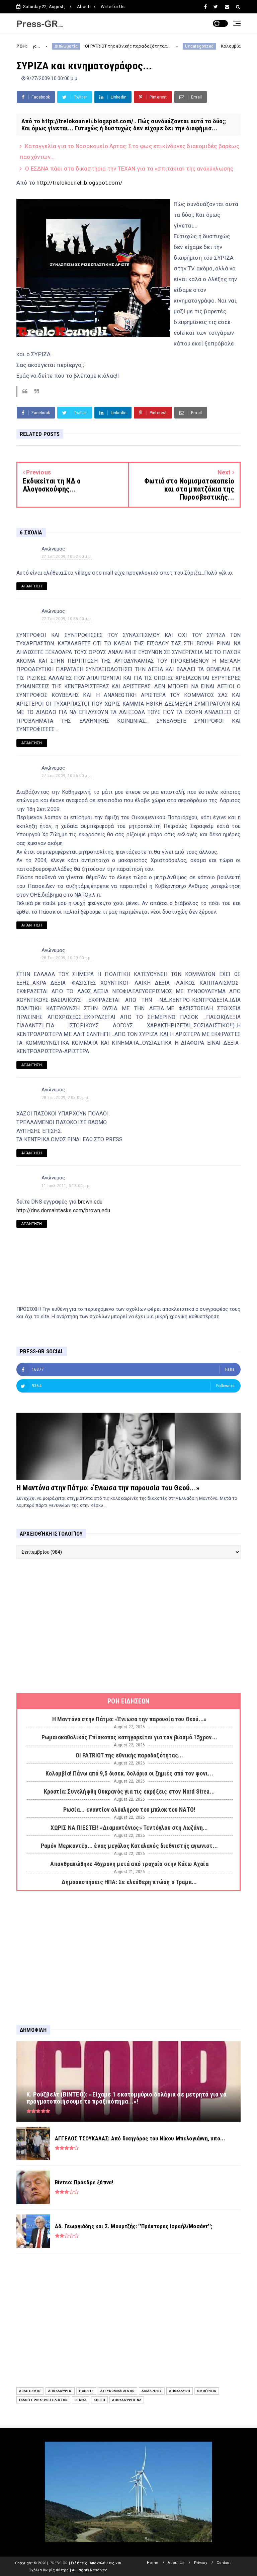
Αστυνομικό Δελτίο (117, 2391)
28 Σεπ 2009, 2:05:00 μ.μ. (65, 1098)
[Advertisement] (128, 1626)
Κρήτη (99, 2400)
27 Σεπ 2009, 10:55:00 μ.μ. (67, 619)
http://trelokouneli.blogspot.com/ (79, 183)
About (83, 7)
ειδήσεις (86, 2391)
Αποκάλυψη (180, 2391)
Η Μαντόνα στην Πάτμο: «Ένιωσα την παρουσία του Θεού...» (108, 1488)
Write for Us (113, 7)
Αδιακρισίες (152, 2391)
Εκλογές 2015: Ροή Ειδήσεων (43, 2400)
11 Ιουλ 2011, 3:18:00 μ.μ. (66, 1186)
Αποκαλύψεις (60, 2391)
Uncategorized (158, 46)
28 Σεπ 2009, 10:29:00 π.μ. (66, 958)
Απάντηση (32, 586)
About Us (176, 2563)
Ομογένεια (207, 2391)
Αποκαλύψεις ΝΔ (127, 2400)
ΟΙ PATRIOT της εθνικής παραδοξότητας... (86, 46)
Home (153, 2563)
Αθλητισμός (30, 2391)
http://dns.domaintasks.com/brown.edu (63, 1210)
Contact (223, 2563)
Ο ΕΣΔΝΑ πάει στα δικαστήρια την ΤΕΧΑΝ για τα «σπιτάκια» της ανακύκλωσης (129, 169)
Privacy (201, 2563)
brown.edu (90, 1202)
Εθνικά (81, 2400)
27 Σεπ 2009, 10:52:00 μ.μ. (67, 557)
